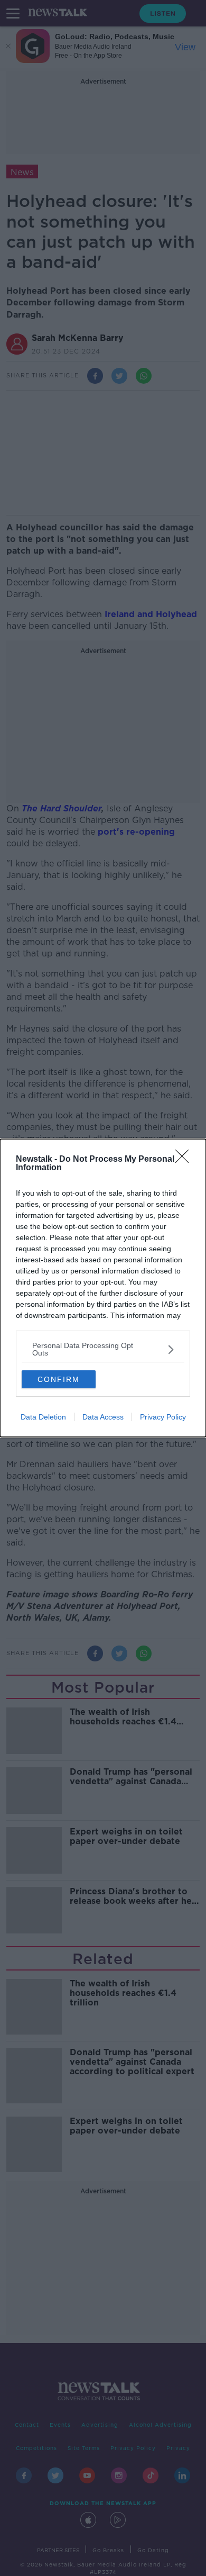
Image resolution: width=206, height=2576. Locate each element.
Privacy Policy (163, 1417)
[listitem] (103, 1349)
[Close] (185, 1160)
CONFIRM (59, 1379)
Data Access (103, 1417)
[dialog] (103, 1288)
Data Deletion (43, 1417)
